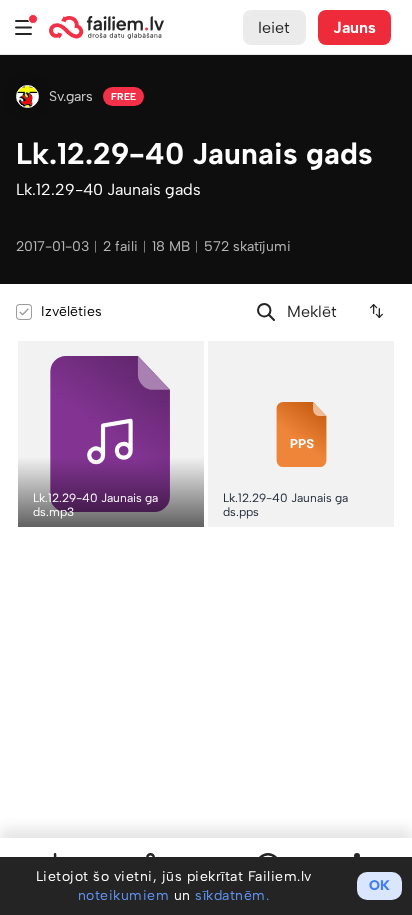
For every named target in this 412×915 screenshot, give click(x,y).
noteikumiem (124, 895)
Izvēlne (24, 27)
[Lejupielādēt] (188, 356)
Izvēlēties (71, 311)
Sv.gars (71, 96)
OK (379, 885)
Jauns (355, 27)
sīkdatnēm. (232, 895)
